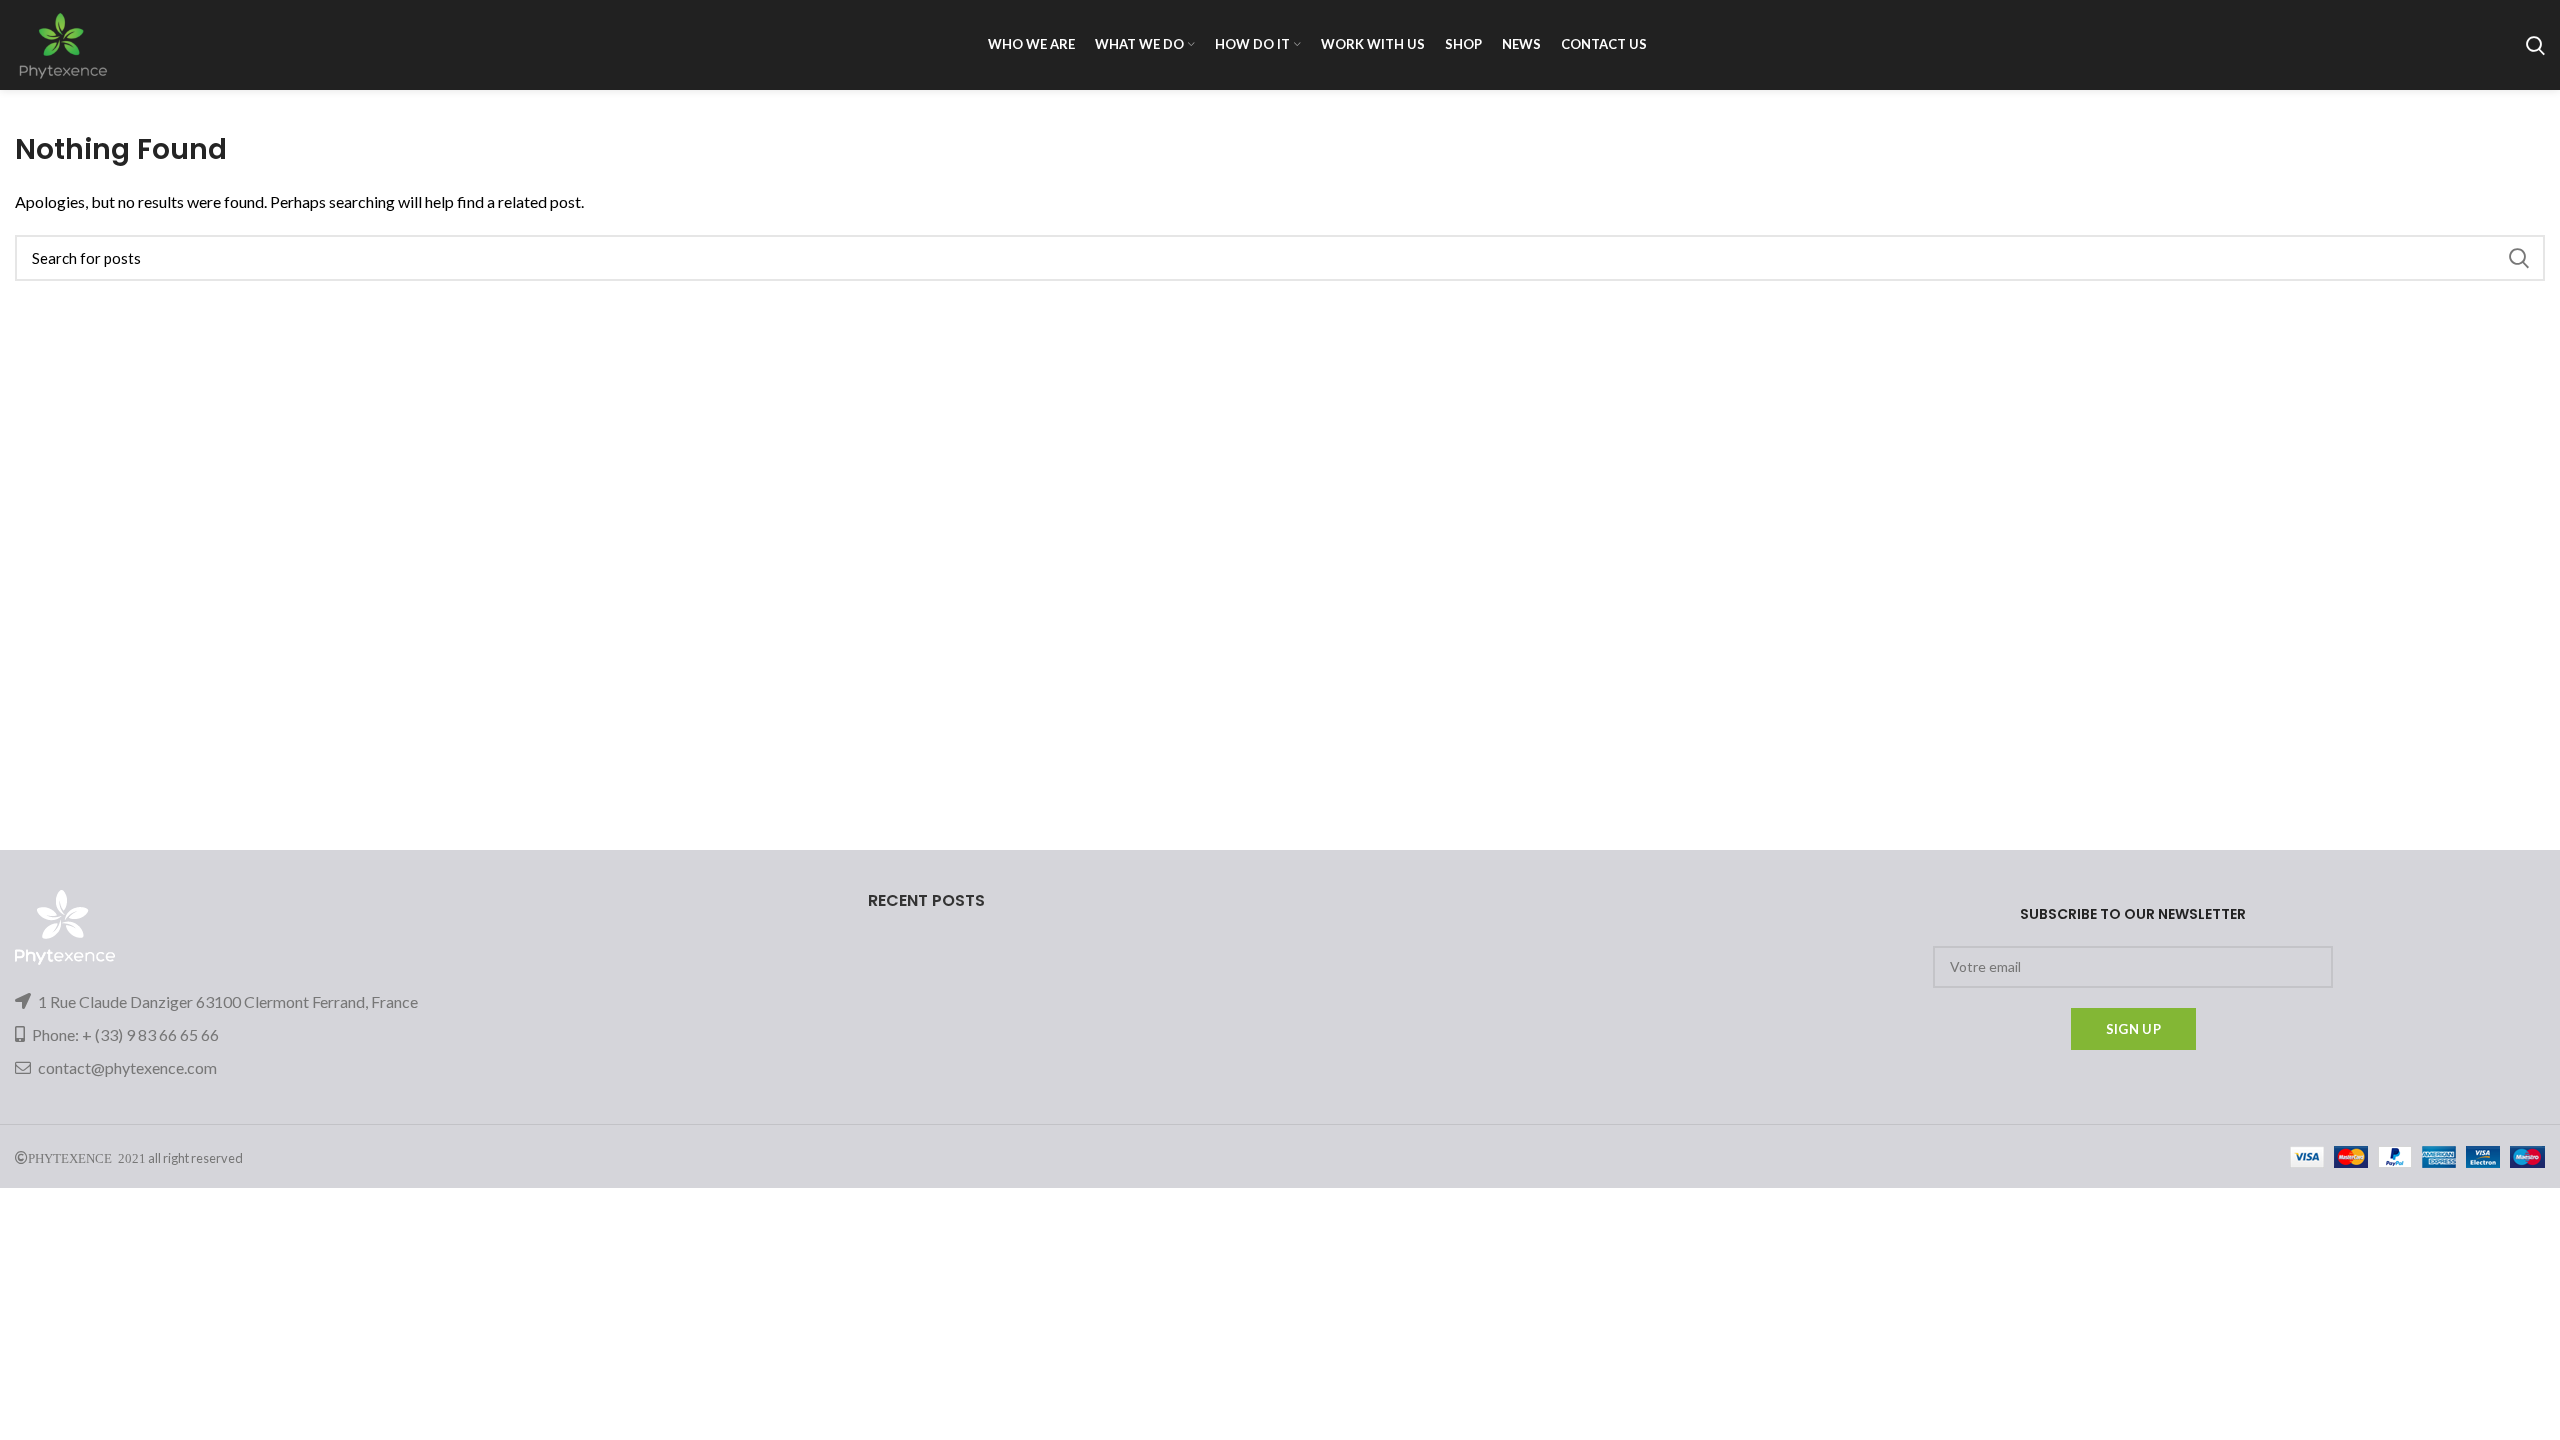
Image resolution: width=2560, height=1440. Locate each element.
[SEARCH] (2518, 258)
